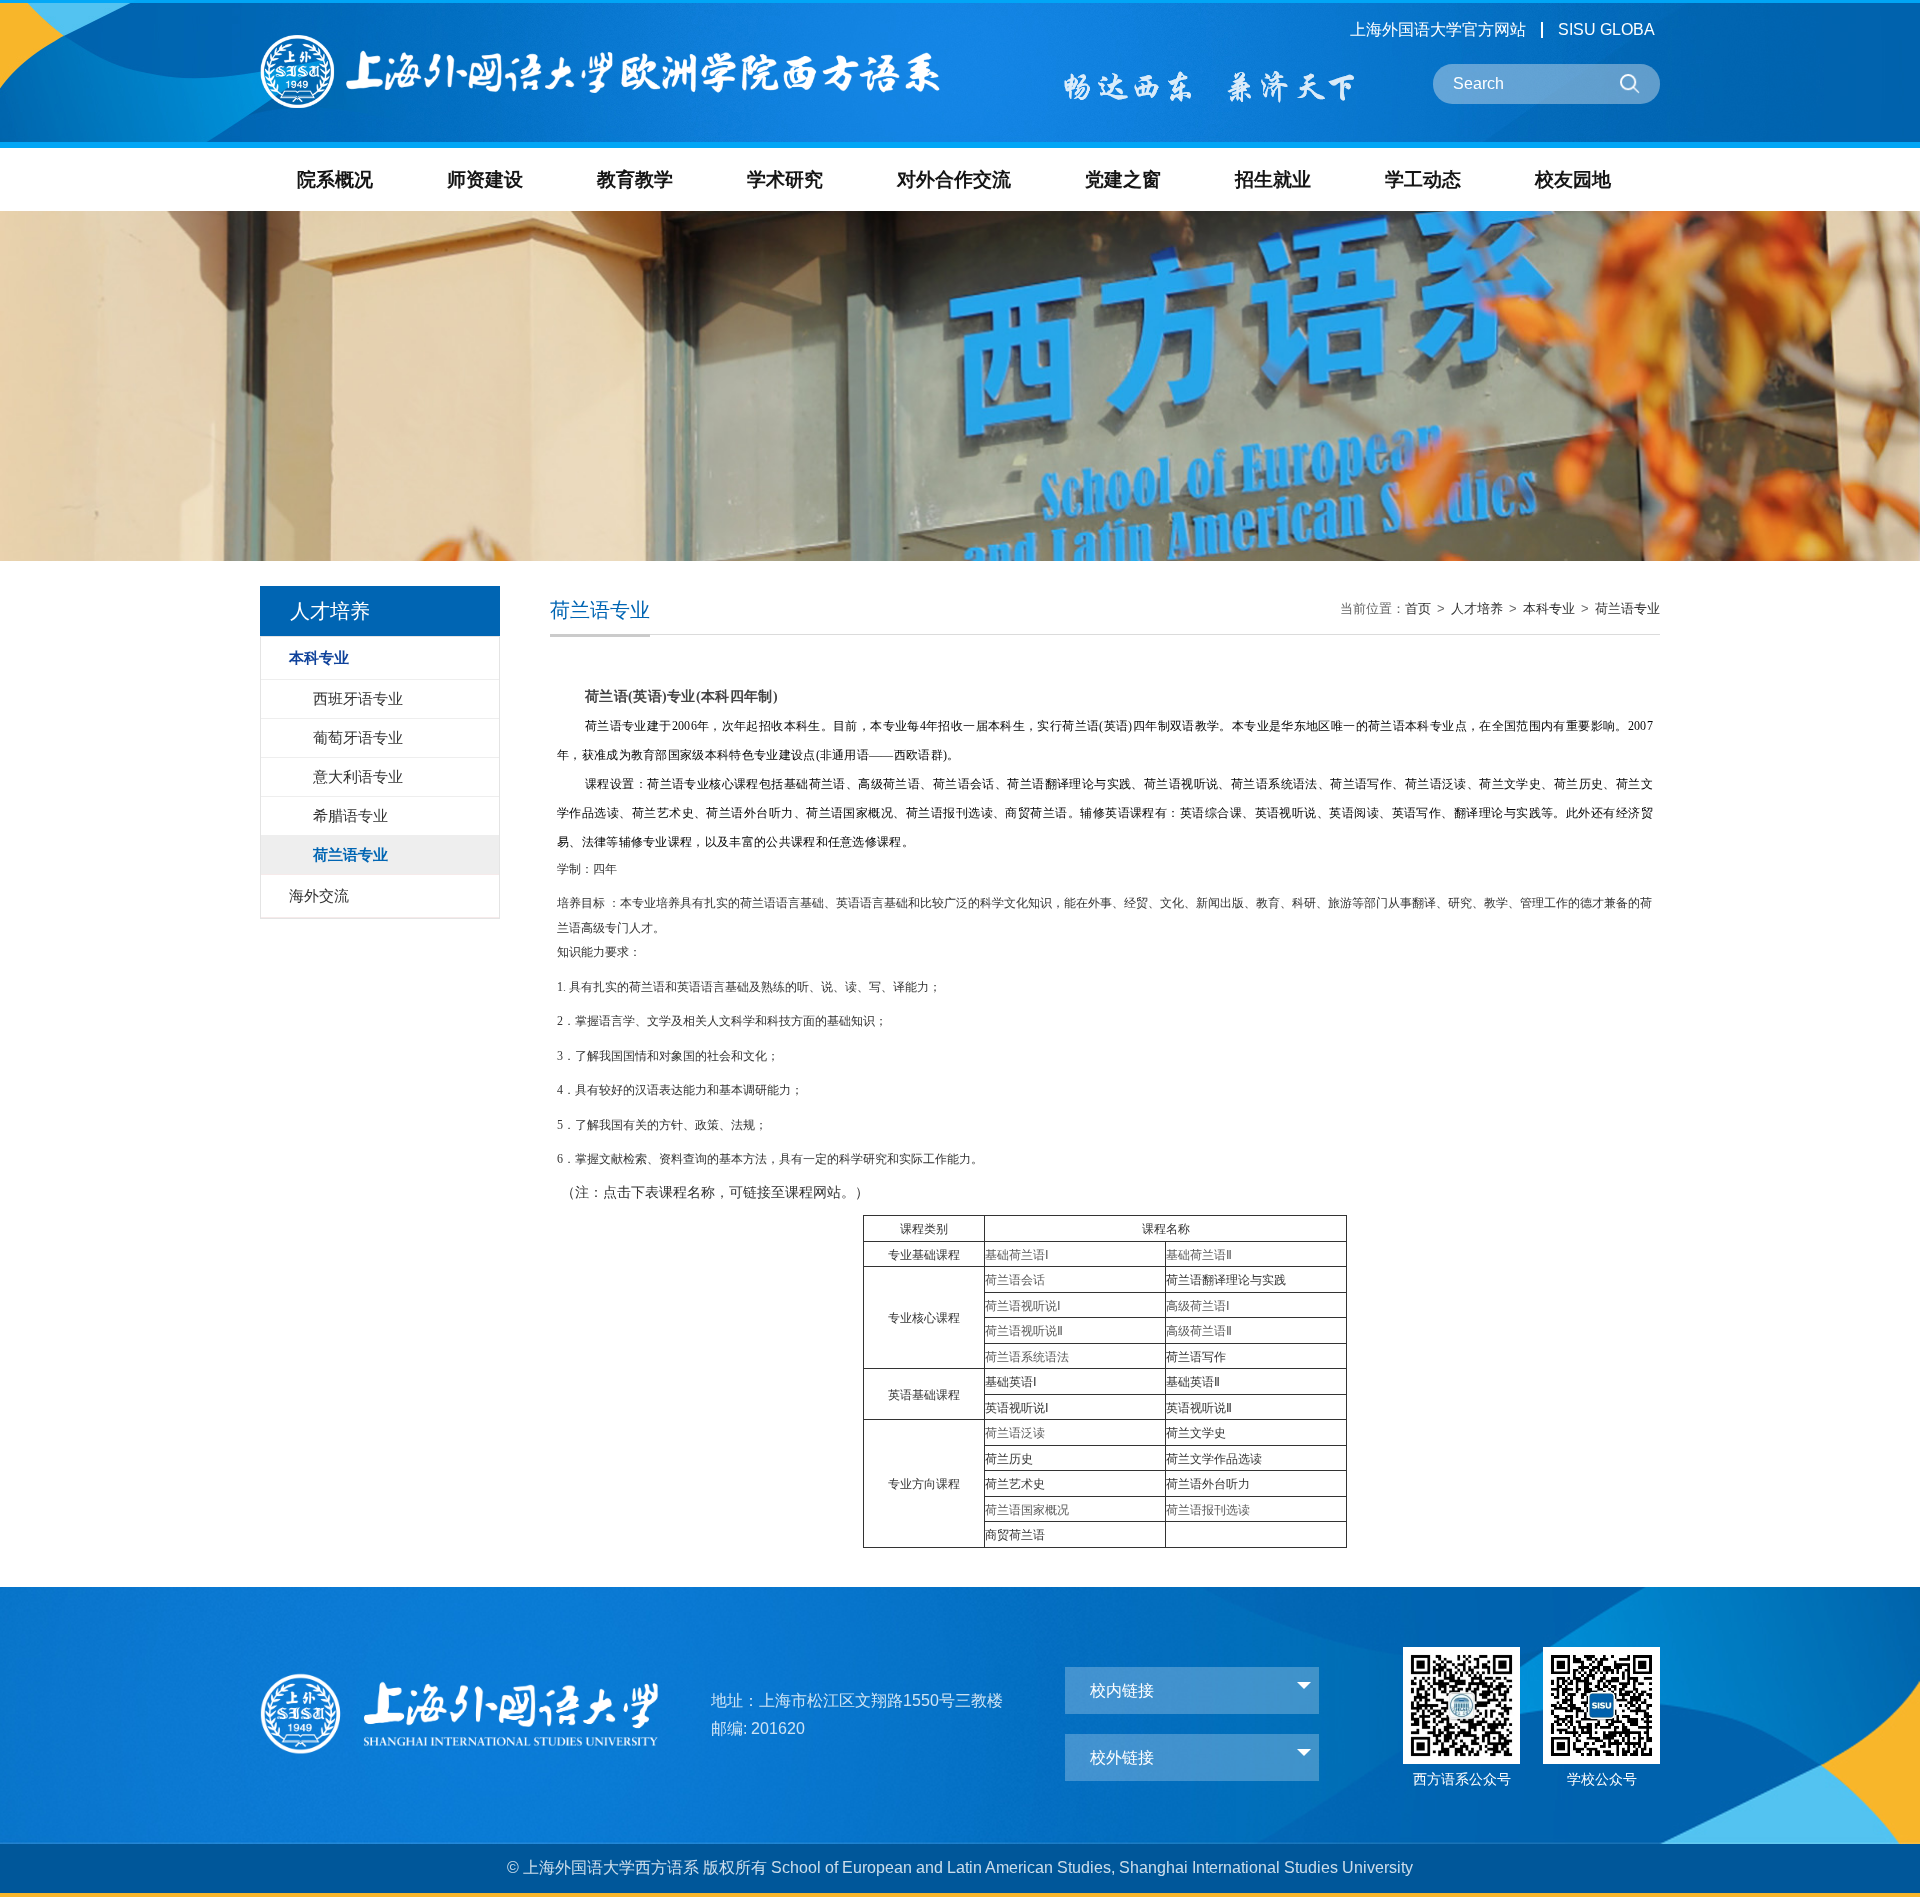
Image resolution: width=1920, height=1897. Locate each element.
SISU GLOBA (1606, 29)
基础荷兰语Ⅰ (1017, 1255)
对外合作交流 (954, 179)
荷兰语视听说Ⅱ (1024, 1331)
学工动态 (1423, 179)
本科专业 (1549, 608)
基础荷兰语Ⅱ (1199, 1255)
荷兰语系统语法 (1027, 1357)
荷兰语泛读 (1015, 1433)
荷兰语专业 (1627, 608)
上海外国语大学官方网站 (1438, 29)
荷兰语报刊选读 (1208, 1510)
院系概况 (335, 179)
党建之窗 (1123, 179)
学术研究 (785, 179)
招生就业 (1273, 179)
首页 (1418, 608)
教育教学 (635, 179)
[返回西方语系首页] (600, 38)
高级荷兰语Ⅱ (1199, 1331)
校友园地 (1573, 179)
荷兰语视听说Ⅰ (1023, 1306)
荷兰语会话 (1015, 1280)
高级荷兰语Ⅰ (1198, 1306)
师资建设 (485, 179)
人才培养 (1477, 608)
